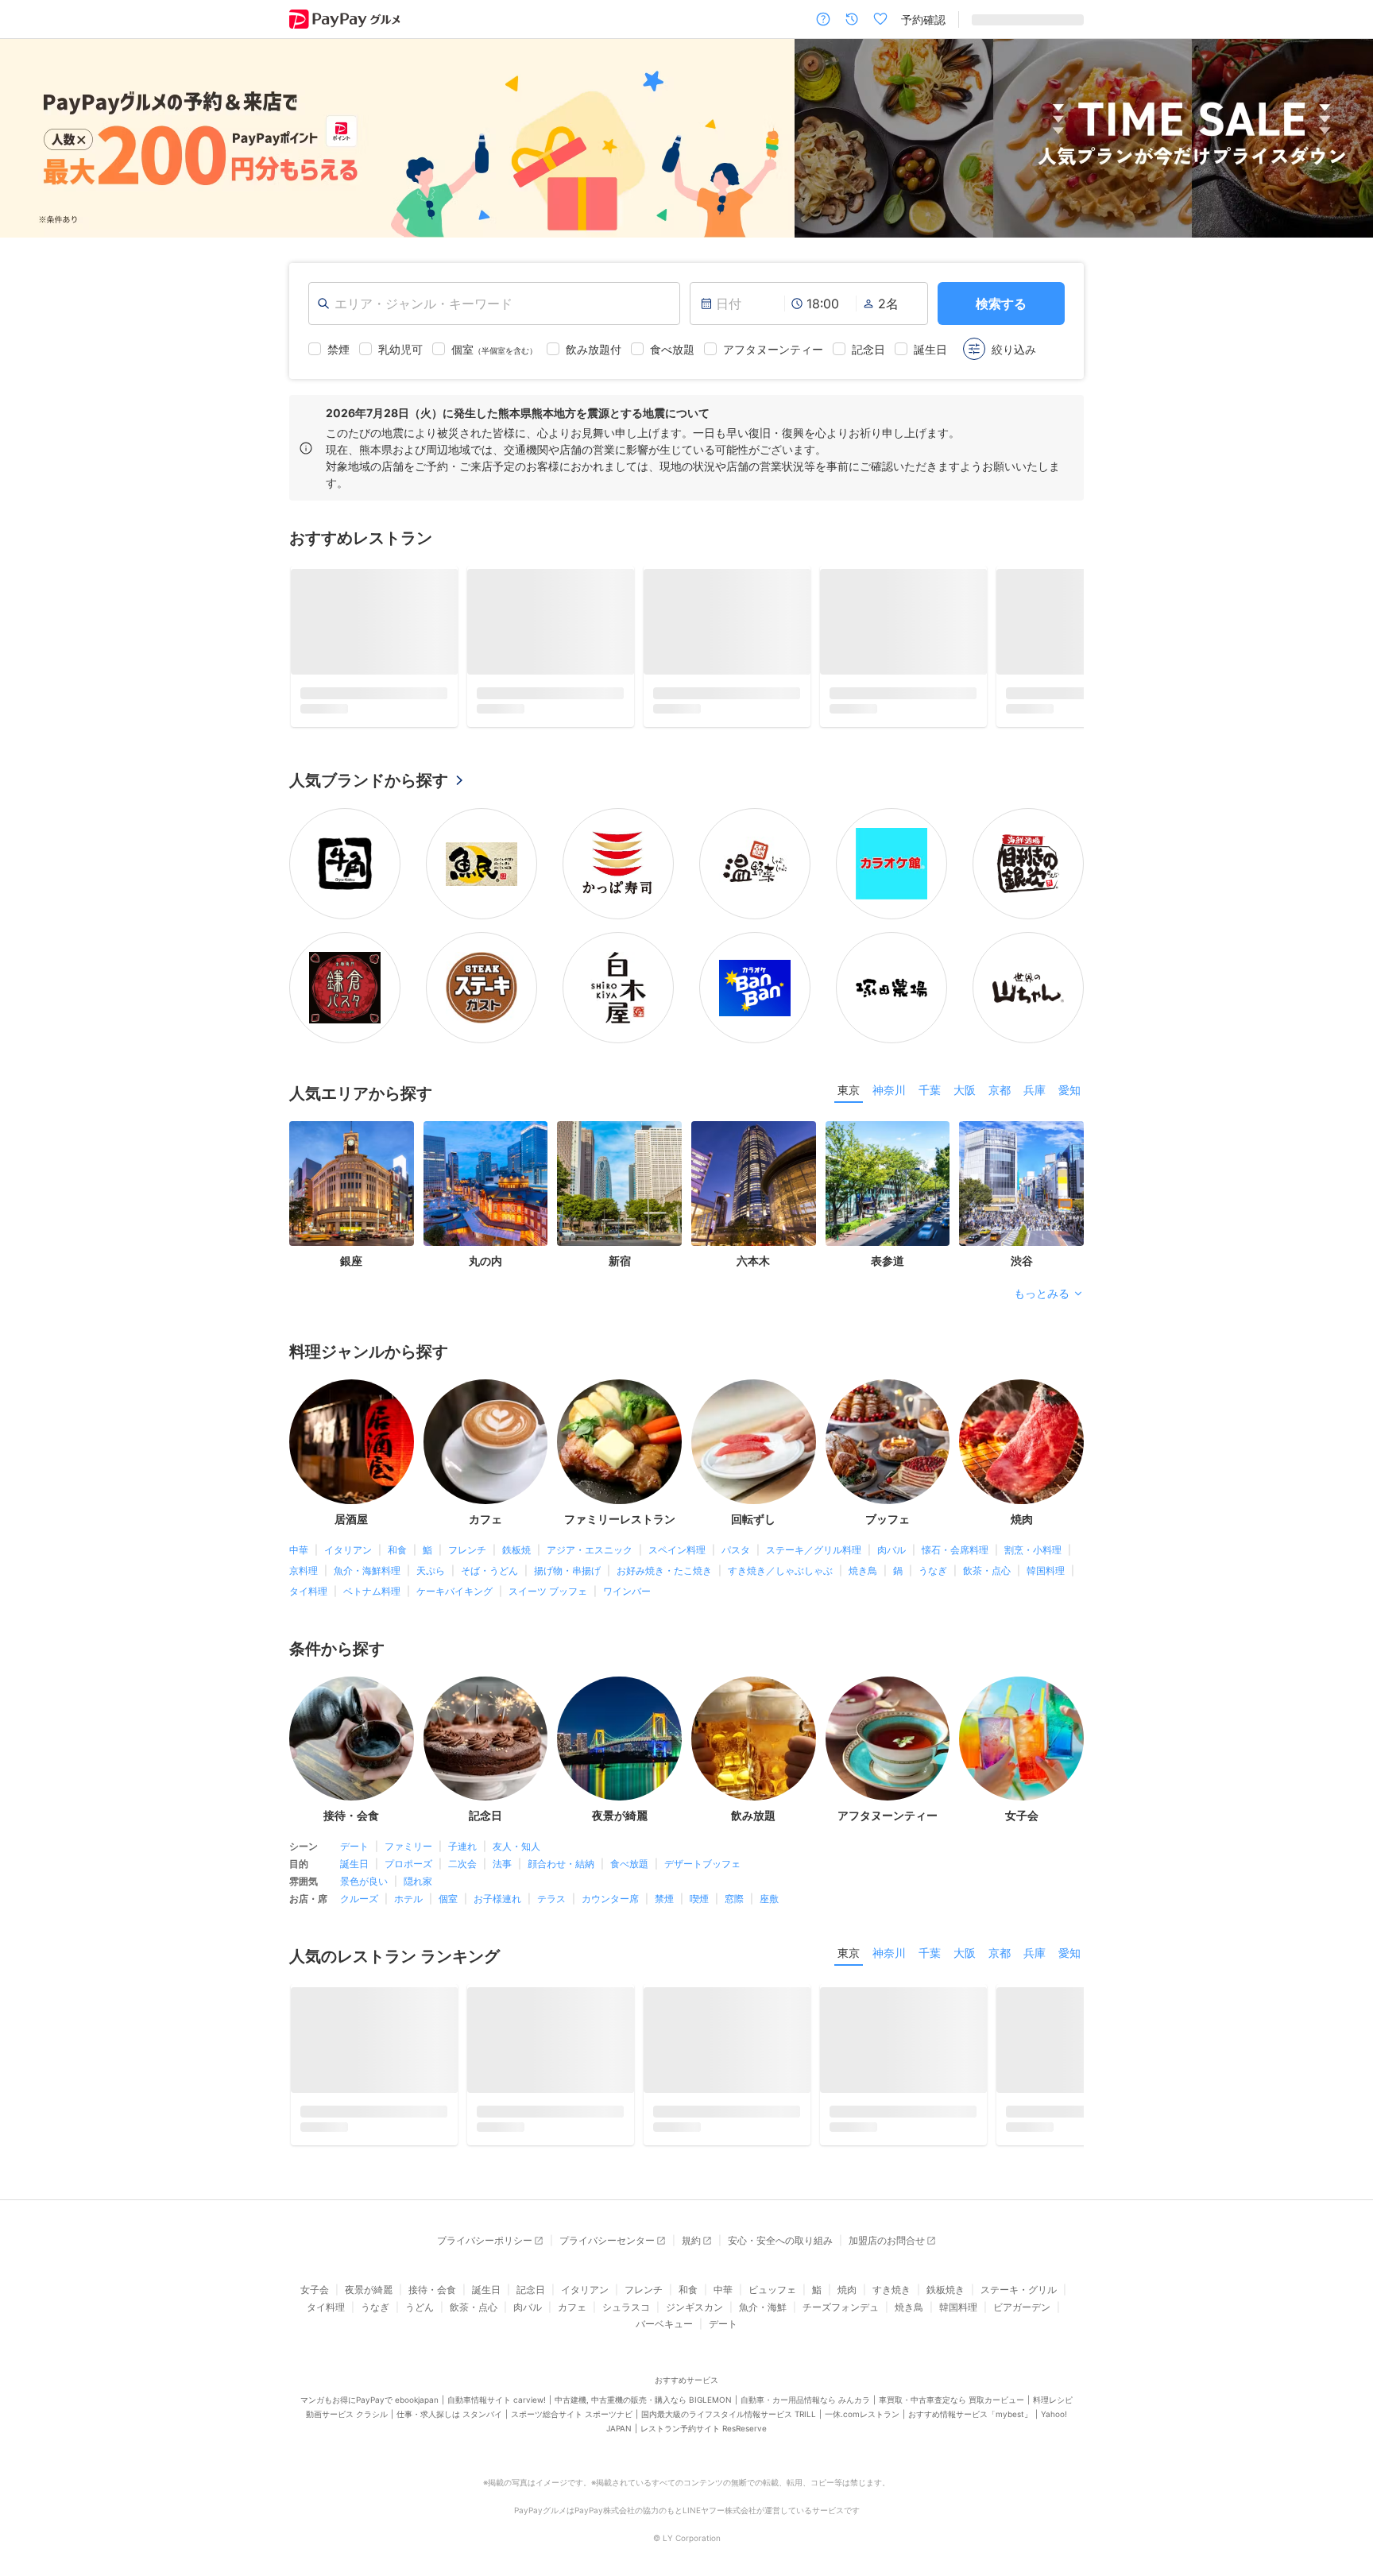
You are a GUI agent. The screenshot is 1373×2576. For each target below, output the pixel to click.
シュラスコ (626, 2281)
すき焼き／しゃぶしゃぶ (780, 1544)
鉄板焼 (516, 1524)
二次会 (462, 1838)
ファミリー (408, 1821)
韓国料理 (1046, 1544)
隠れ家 (418, 1856)
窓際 (734, 1873)
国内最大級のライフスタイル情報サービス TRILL (729, 2388)
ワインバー (627, 1565)
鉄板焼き (946, 2264)
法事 (502, 1838)
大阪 (965, 1064)
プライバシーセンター (607, 2215)
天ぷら (431, 1544)
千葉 (930, 1064)
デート (354, 1821)
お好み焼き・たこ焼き (664, 1544)
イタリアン (348, 1524)
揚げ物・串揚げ (567, 1544)
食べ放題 (629, 1838)
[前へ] (29, 139)
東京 (849, 1064)
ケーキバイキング (454, 1565)
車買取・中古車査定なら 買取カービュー (951, 2373)
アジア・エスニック (590, 1524)
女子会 (315, 2264)
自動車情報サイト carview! (497, 2373)
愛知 (1069, 1064)
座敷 (769, 1873)
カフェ (572, 2281)
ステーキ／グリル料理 (814, 1524)
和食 (397, 1524)
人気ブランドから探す (369, 755)
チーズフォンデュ (841, 2281)
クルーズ (359, 1873)
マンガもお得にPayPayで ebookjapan (369, 2373)
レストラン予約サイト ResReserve (704, 2402)
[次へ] (1344, 139)
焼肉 (847, 2264)
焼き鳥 (863, 1544)
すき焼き (891, 2264)
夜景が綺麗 (369, 2264)
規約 (691, 2215)
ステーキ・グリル (1019, 2264)
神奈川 (889, 1064)
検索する (1001, 304)
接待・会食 (432, 2264)
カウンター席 (610, 1873)
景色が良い (364, 1856)
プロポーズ (408, 1838)
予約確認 (923, 19)
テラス (551, 1873)
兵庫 (1035, 1064)
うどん (420, 2281)
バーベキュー (664, 2298)
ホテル (408, 1873)
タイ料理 (308, 1565)
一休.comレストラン (862, 2388)
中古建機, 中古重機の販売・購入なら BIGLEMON (643, 2373)
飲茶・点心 (987, 1544)
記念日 (531, 2264)
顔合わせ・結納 (561, 1838)
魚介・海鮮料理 (367, 1544)
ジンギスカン (694, 2281)
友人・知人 (516, 1821)
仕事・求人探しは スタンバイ (449, 2388)
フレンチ (467, 1524)
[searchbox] (494, 304)
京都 (1000, 1064)
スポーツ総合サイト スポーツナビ (572, 2388)
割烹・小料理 (1033, 1524)
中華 (299, 1524)
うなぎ (933, 1544)
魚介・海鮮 (763, 2281)
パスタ (736, 1524)
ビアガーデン (1022, 2281)
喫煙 (699, 1873)
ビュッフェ (772, 2264)
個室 (448, 1873)
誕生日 (354, 1838)
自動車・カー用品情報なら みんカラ (805, 2373)
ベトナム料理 (372, 1565)
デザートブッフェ (702, 1838)
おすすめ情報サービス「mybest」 (970, 2388)
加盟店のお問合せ (887, 2215)
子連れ (462, 1821)
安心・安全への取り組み (780, 2215)
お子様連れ (497, 1873)
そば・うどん (489, 1544)
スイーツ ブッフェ (548, 1565)
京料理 (304, 1544)
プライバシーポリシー (485, 2215)
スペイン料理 (677, 1524)
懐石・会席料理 (955, 1524)
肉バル (891, 1524)
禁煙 (664, 1873)
